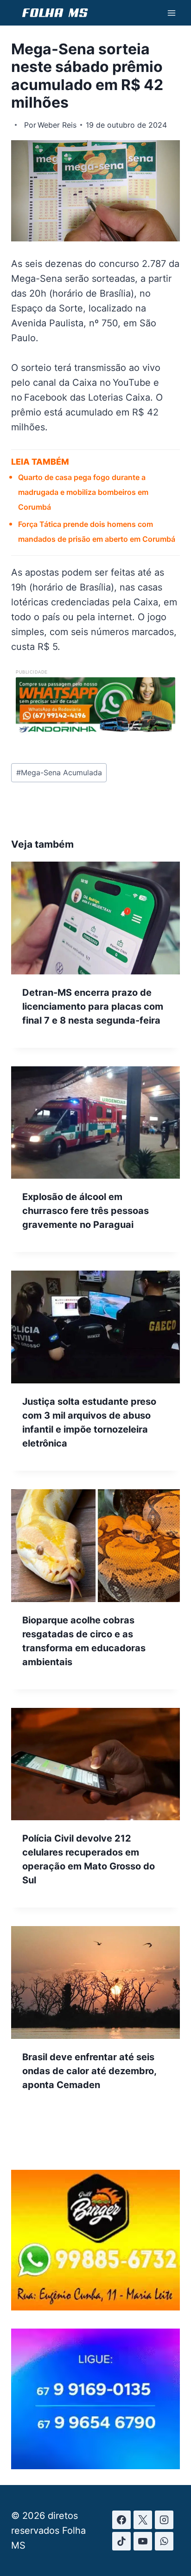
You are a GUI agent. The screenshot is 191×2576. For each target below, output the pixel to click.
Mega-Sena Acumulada (59, 772)
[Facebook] (121, 2520)
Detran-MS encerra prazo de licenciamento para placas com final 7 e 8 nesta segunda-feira (93, 1006)
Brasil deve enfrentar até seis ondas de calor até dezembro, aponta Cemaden (89, 2071)
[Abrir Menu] (171, 13)
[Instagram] (164, 2520)
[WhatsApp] (164, 2541)
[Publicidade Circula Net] (95, 2466)
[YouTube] (143, 2541)
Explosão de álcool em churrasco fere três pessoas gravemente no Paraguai (86, 1211)
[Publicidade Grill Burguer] (95, 2307)
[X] (143, 2520)
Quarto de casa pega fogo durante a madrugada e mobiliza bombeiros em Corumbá (83, 492)
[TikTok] (121, 2541)
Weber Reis (57, 125)
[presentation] (95, 918)
